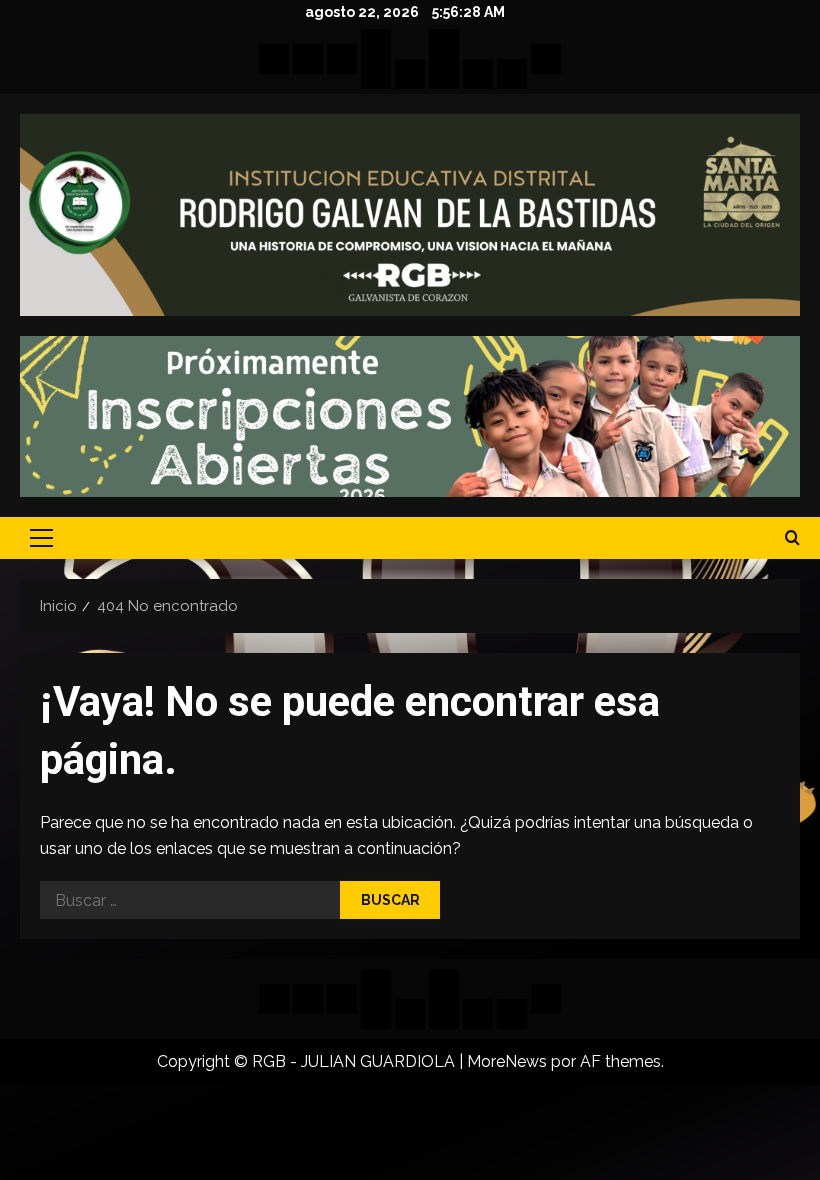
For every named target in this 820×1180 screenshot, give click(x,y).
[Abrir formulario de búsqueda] (792, 538)
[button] (41, 538)
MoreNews (507, 1061)
